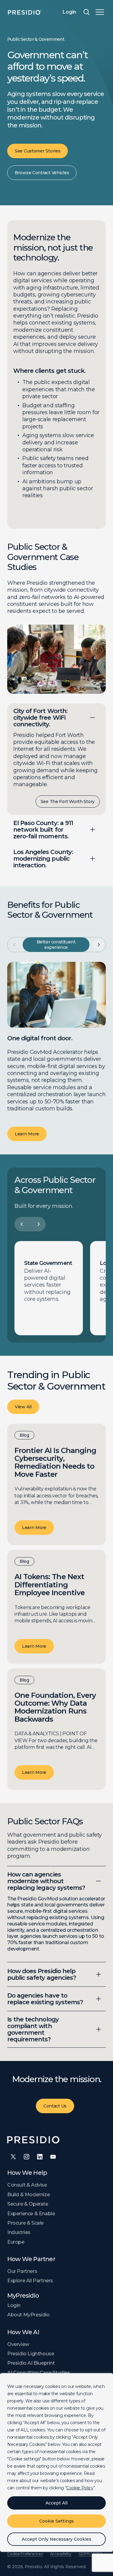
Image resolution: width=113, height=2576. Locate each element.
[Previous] (22, 1224)
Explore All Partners (30, 2281)
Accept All (56, 2503)
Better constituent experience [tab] (56, 945)
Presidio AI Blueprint (31, 2363)
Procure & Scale (25, 2223)
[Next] (39, 1224)
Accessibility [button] (61, 2554)
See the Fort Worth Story (68, 802)
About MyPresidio (28, 2315)
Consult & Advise (27, 2185)
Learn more (34, 1528)
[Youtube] (53, 2157)
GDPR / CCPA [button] (91, 2554)
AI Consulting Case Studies (39, 2373)
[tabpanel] (56, 1051)
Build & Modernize (28, 2195)
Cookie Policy (80, 2488)
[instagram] (27, 2157)
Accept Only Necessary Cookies (56, 2539)
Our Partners (22, 2271)
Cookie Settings (56, 2521)
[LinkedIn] (40, 2157)
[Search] (86, 12)
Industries (19, 2232)
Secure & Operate (28, 2204)
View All (23, 1407)
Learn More (27, 1134)
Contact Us (55, 2106)
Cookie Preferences (25, 2554)
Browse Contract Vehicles (42, 173)
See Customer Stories (38, 151)
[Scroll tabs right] (99, 945)
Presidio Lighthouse (31, 2354)
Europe (16, 2242)
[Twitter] (13, 2157)
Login (69, 12)
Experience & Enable (31, 2214)
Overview (18, 2344)
